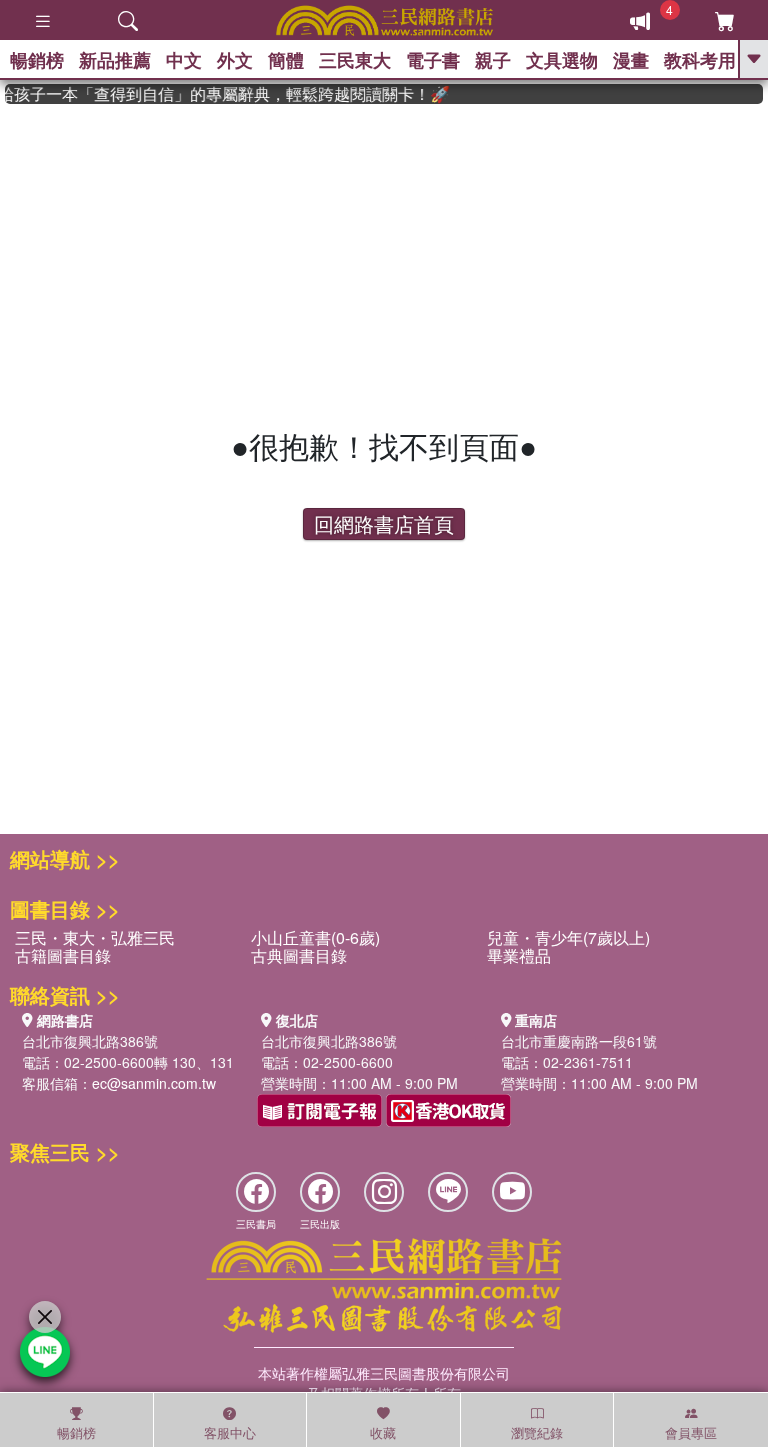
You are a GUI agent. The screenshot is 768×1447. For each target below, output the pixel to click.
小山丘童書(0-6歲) (315, 937)
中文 (184, 60)
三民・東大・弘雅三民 (95, 937)
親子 (493, 60)
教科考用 (700, 60)
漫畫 (631, 60)
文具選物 (562, 60)
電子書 (433, 60)
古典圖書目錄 (299, 955)
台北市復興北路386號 (90, 1041)
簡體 (286, 60)
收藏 (383, 1432)
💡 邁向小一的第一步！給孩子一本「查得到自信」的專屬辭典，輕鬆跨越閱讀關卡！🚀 (221, 94)
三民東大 (355, 60)
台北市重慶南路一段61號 (579, 1041)
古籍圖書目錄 (63, 955)
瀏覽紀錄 (537, 1432)
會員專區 (691, 1432)
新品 (115, 60)
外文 (235, 60)
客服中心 (230, 1432)
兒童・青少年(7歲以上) (568, 937)
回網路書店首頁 (384, 523)
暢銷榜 (37, 60)
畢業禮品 (519, 955)
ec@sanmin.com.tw (154, 1083)
